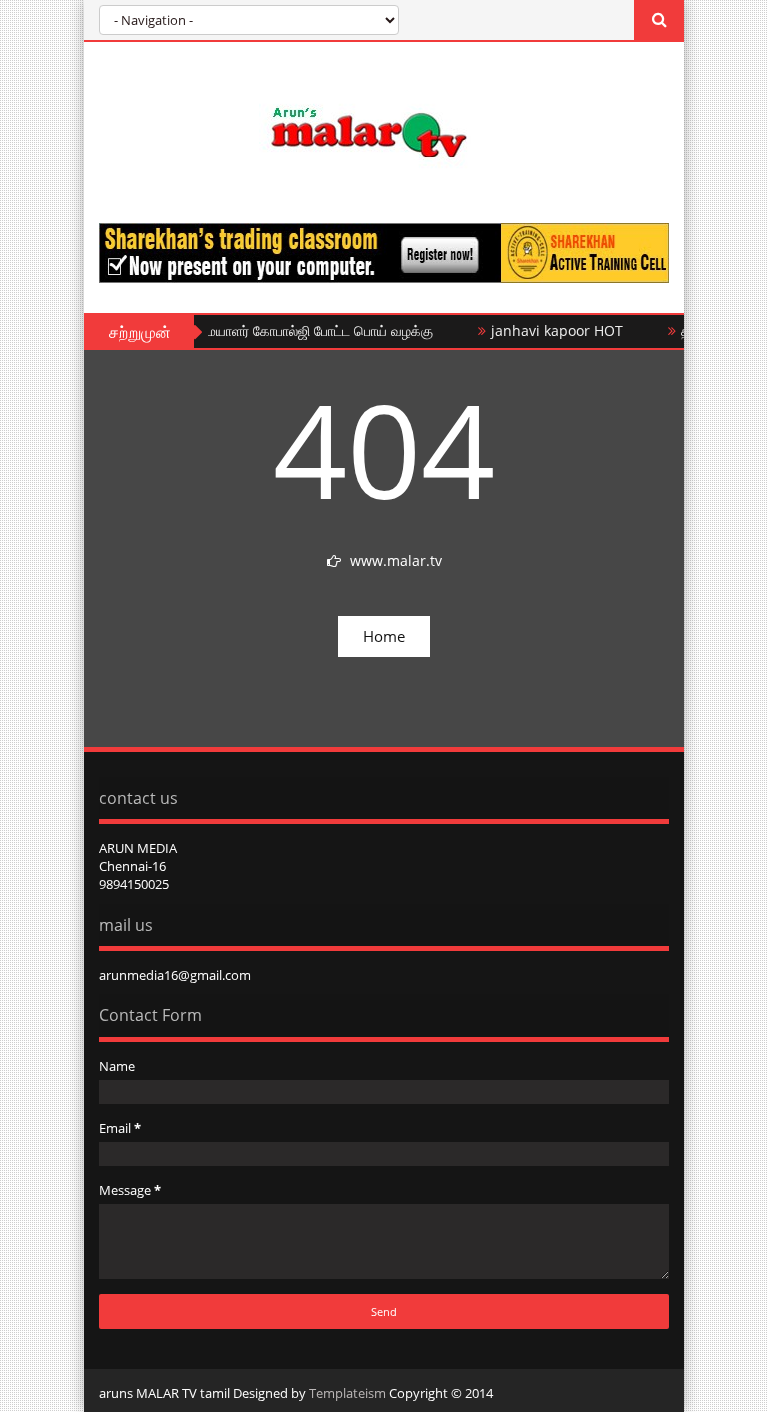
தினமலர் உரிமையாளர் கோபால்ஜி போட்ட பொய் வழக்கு (269, 330)
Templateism (347, 1393)
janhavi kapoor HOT (546, 330)
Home (384, 636)
